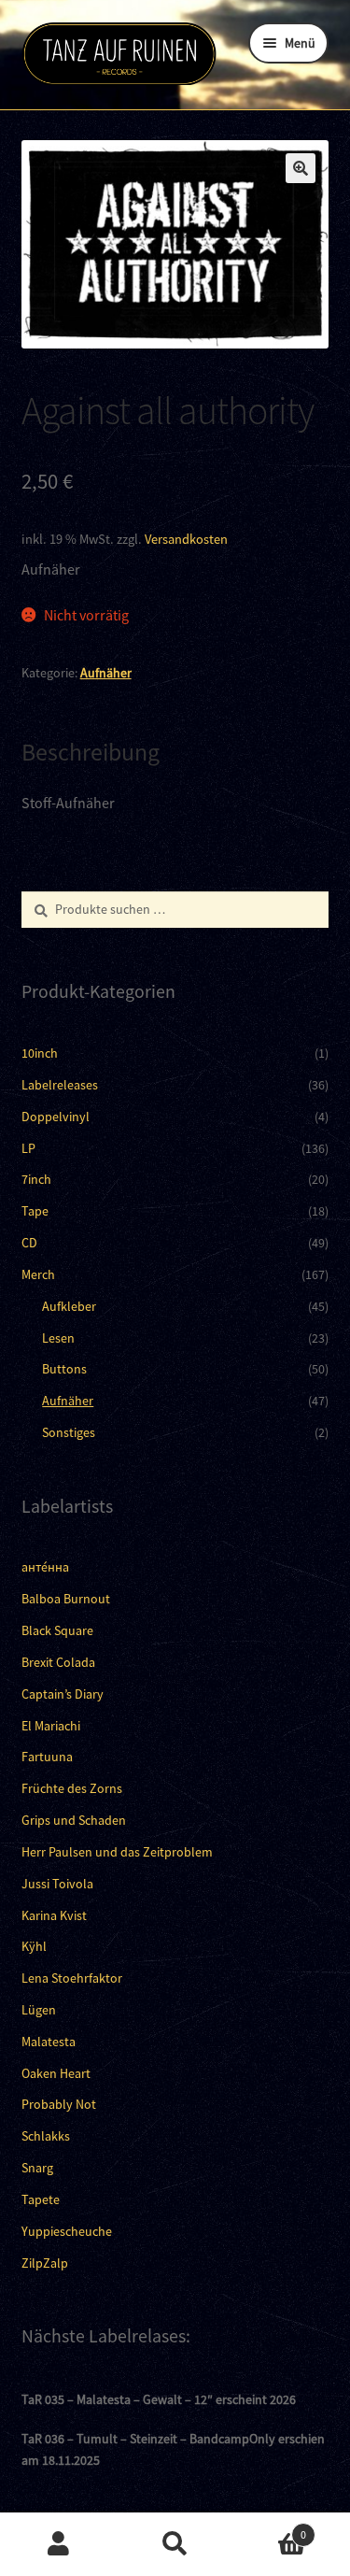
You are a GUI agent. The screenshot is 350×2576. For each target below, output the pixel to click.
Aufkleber (69, 1306)
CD (29, 1243)
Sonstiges (69, 1432)
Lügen (39, 2010)
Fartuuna (47, 1757)
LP (28, 1148)
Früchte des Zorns (72, 1788)
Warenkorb (270, 2528)
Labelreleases (60, 1085)
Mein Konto (58, 2544)
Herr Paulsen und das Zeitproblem (117, 1852)
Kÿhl (34, 1946)
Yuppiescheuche (67, 2231)
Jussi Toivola (57, 1884)
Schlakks (46, 2136)
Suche (175, 2544)
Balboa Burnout (66, 1599)
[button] (301, 168)
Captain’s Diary (63, 1694)
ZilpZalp (45, 2263)
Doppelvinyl (56, 1117)
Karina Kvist (54, 1915)
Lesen (58, 1338)
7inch (36, 1179)
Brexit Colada (58, 1662)
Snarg (37, 2168)
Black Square (57, 1630)
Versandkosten (186, 539)
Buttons (64, 1369)
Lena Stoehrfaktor (72, 1978)
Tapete (41, 2199)
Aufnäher (106, 673)
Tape (35, 1211)
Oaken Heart (56, 2073)
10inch (40, 1053)
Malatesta (49, 2042)
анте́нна (45, 1567)
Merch (38, 1274)
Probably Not (59, 2104)
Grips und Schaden (74, 1820)
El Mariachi (51, 1726)
